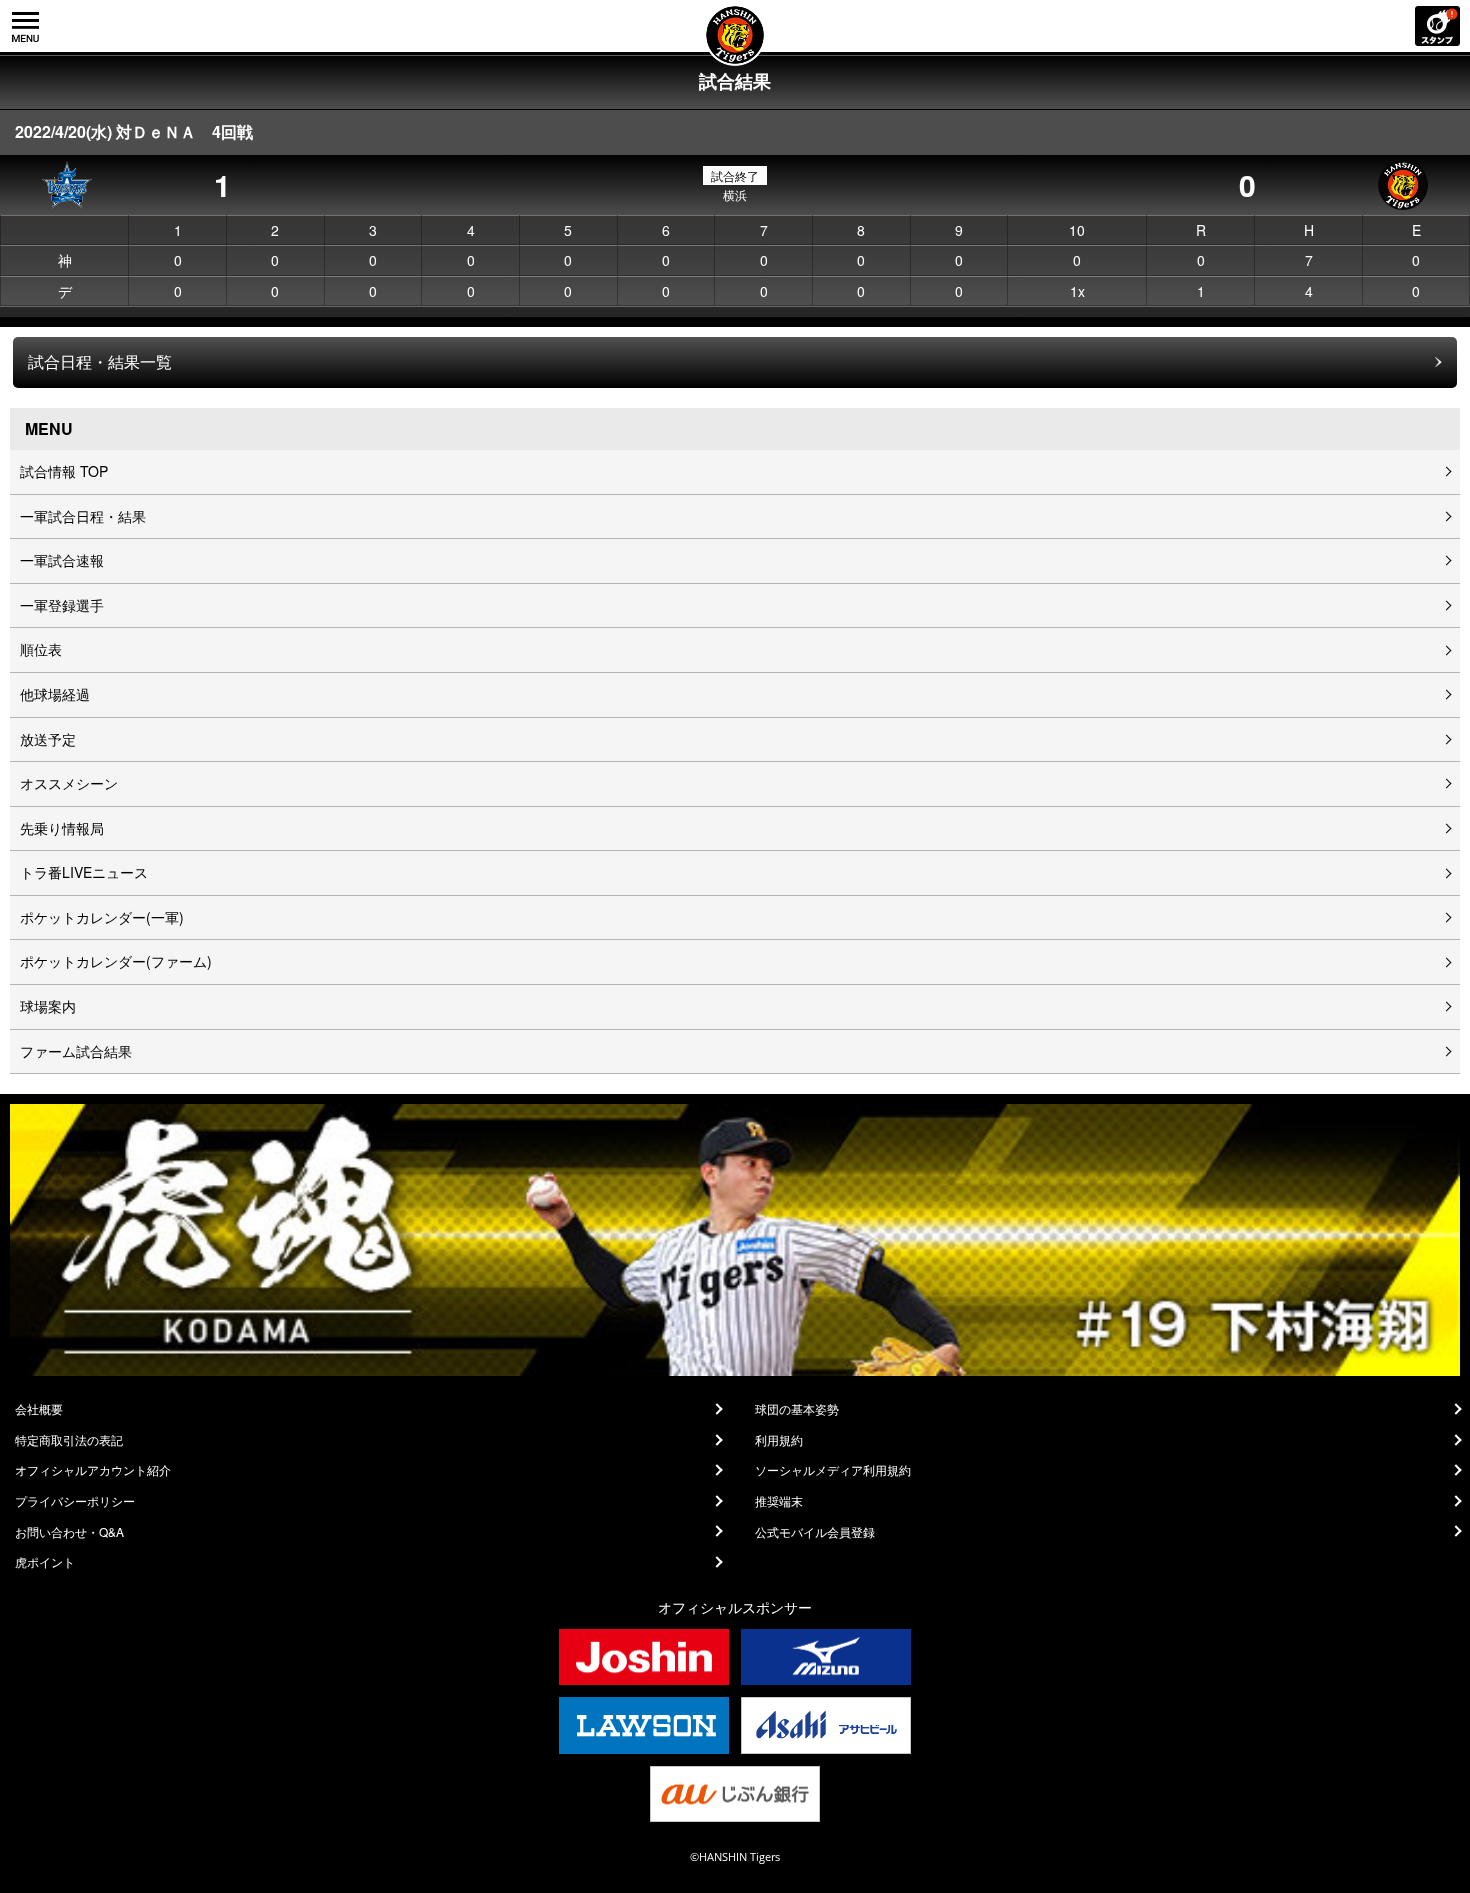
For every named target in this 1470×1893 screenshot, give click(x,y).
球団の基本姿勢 (797, 1409)
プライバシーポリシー (75, 1501)
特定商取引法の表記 (69, 1440)
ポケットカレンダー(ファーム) (116, 961)
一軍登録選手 (62, 605)
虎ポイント (45, 1562)
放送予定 (48, 739)
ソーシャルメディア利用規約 (833, 1470)
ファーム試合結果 (76, 1051)
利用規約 (779, 1440)
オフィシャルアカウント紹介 (93, 1470)
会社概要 (39, 1409)
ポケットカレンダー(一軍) (102, 917)
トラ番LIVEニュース (84, 872)
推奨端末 (779, 1501)
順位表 (41, 649)
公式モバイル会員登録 (815, 1532)
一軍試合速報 (62, 560)
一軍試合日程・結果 (83, 516)
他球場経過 (55, 694)
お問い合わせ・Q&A (69, 1532)
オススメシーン (69, 783)
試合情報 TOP (64, 471)
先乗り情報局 (62, 828)
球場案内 (48, 1006)
